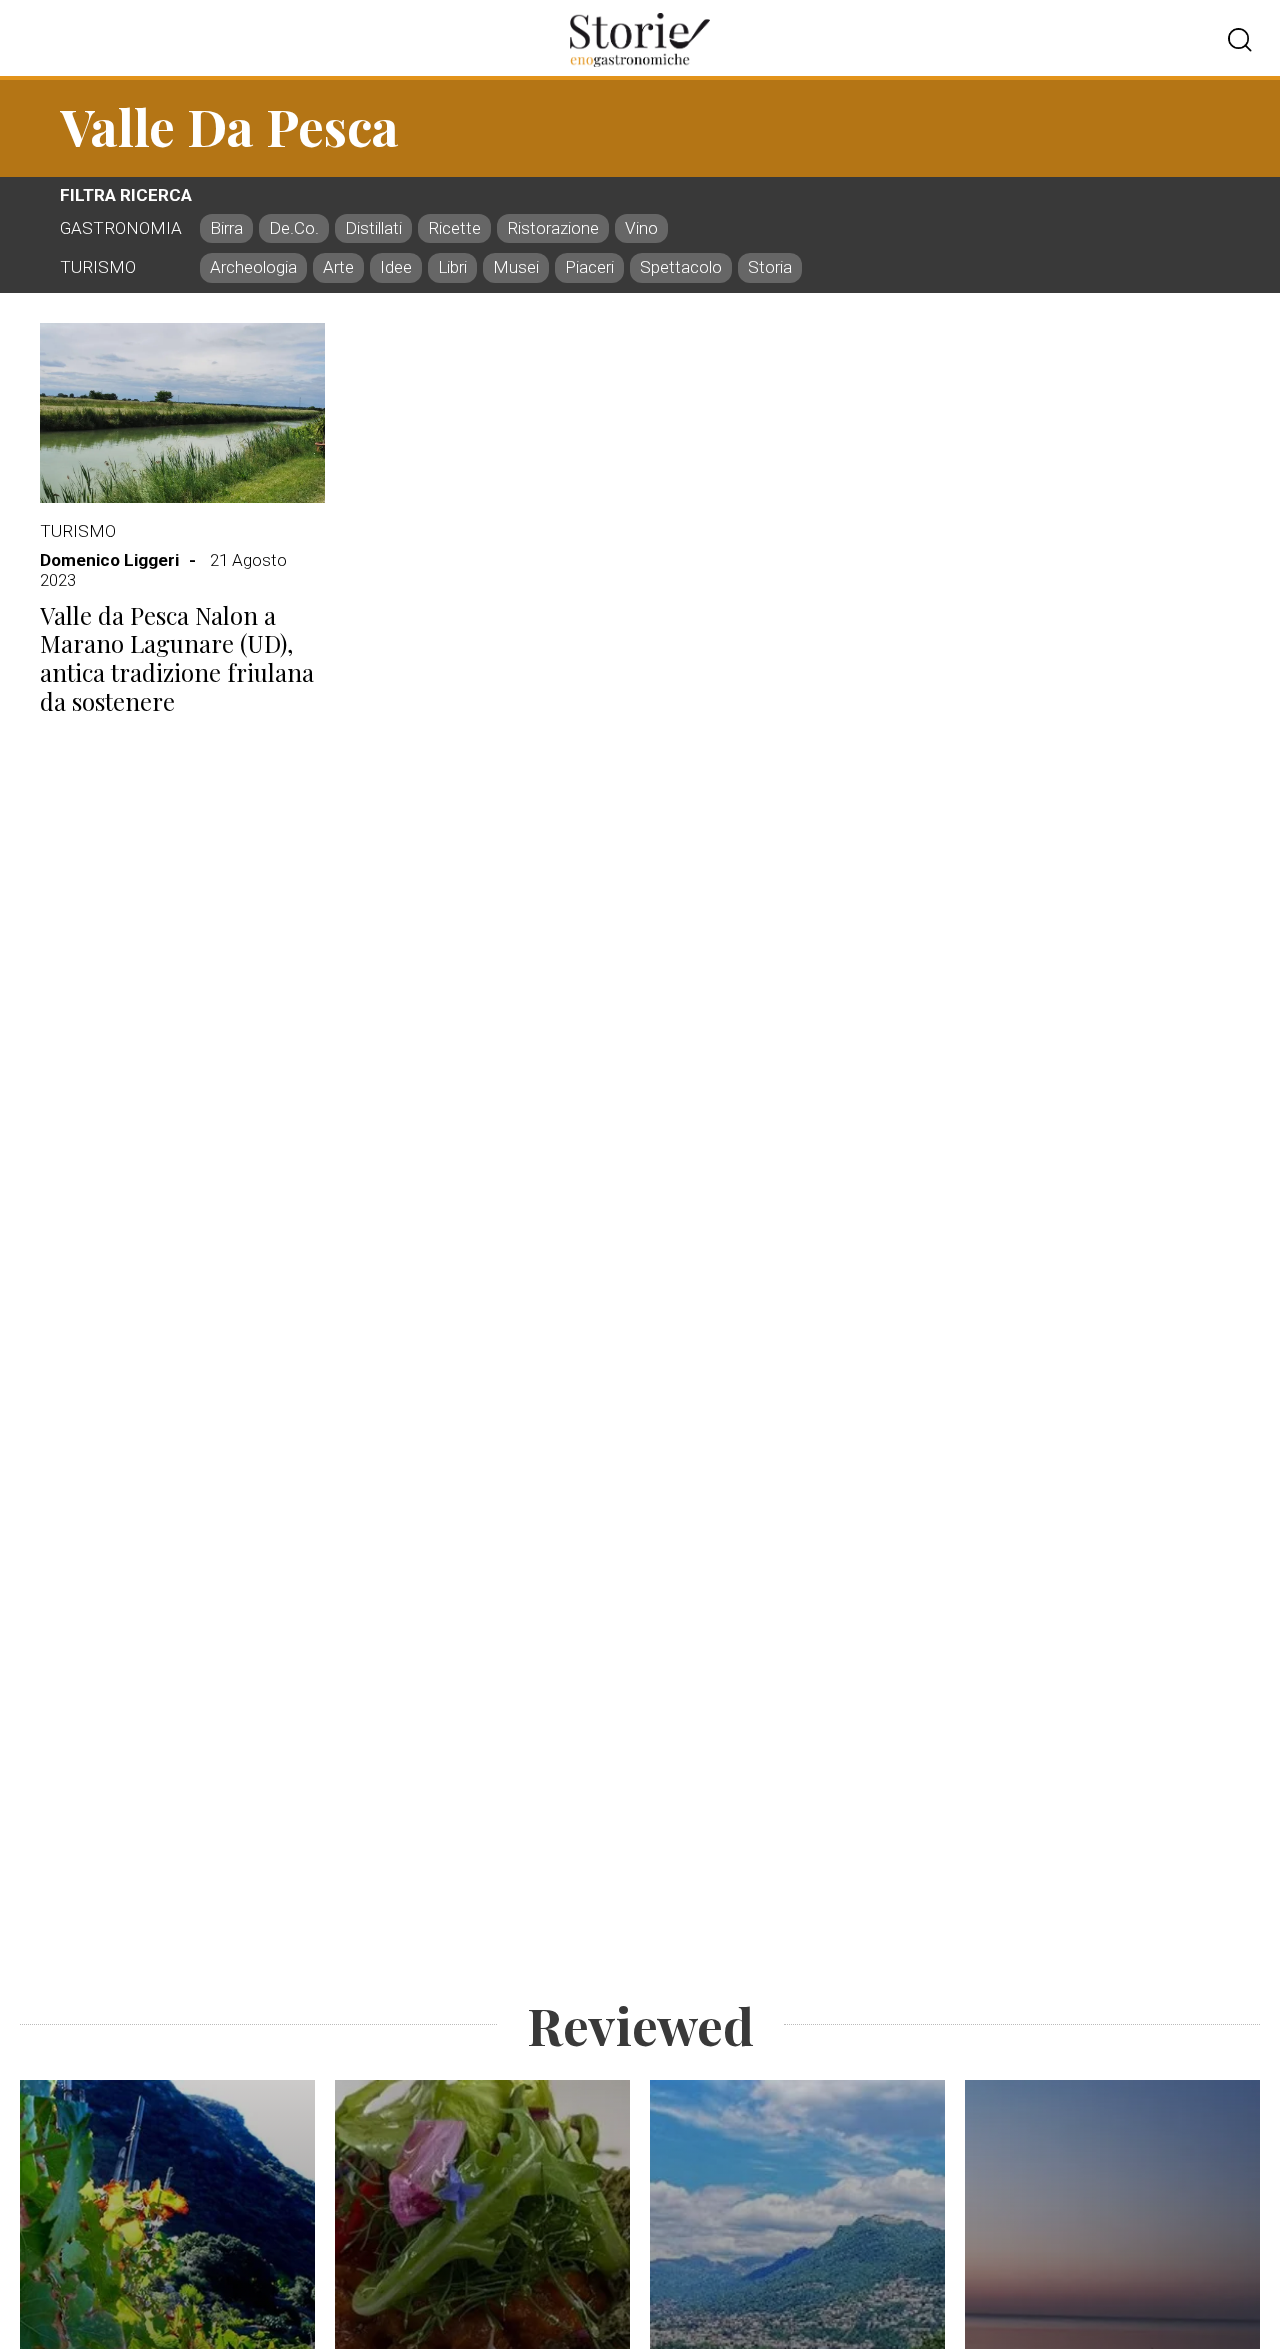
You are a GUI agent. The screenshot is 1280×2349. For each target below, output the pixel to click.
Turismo (78, 531)
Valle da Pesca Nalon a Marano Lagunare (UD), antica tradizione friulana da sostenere (177, 658)
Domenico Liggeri (109, 560)
